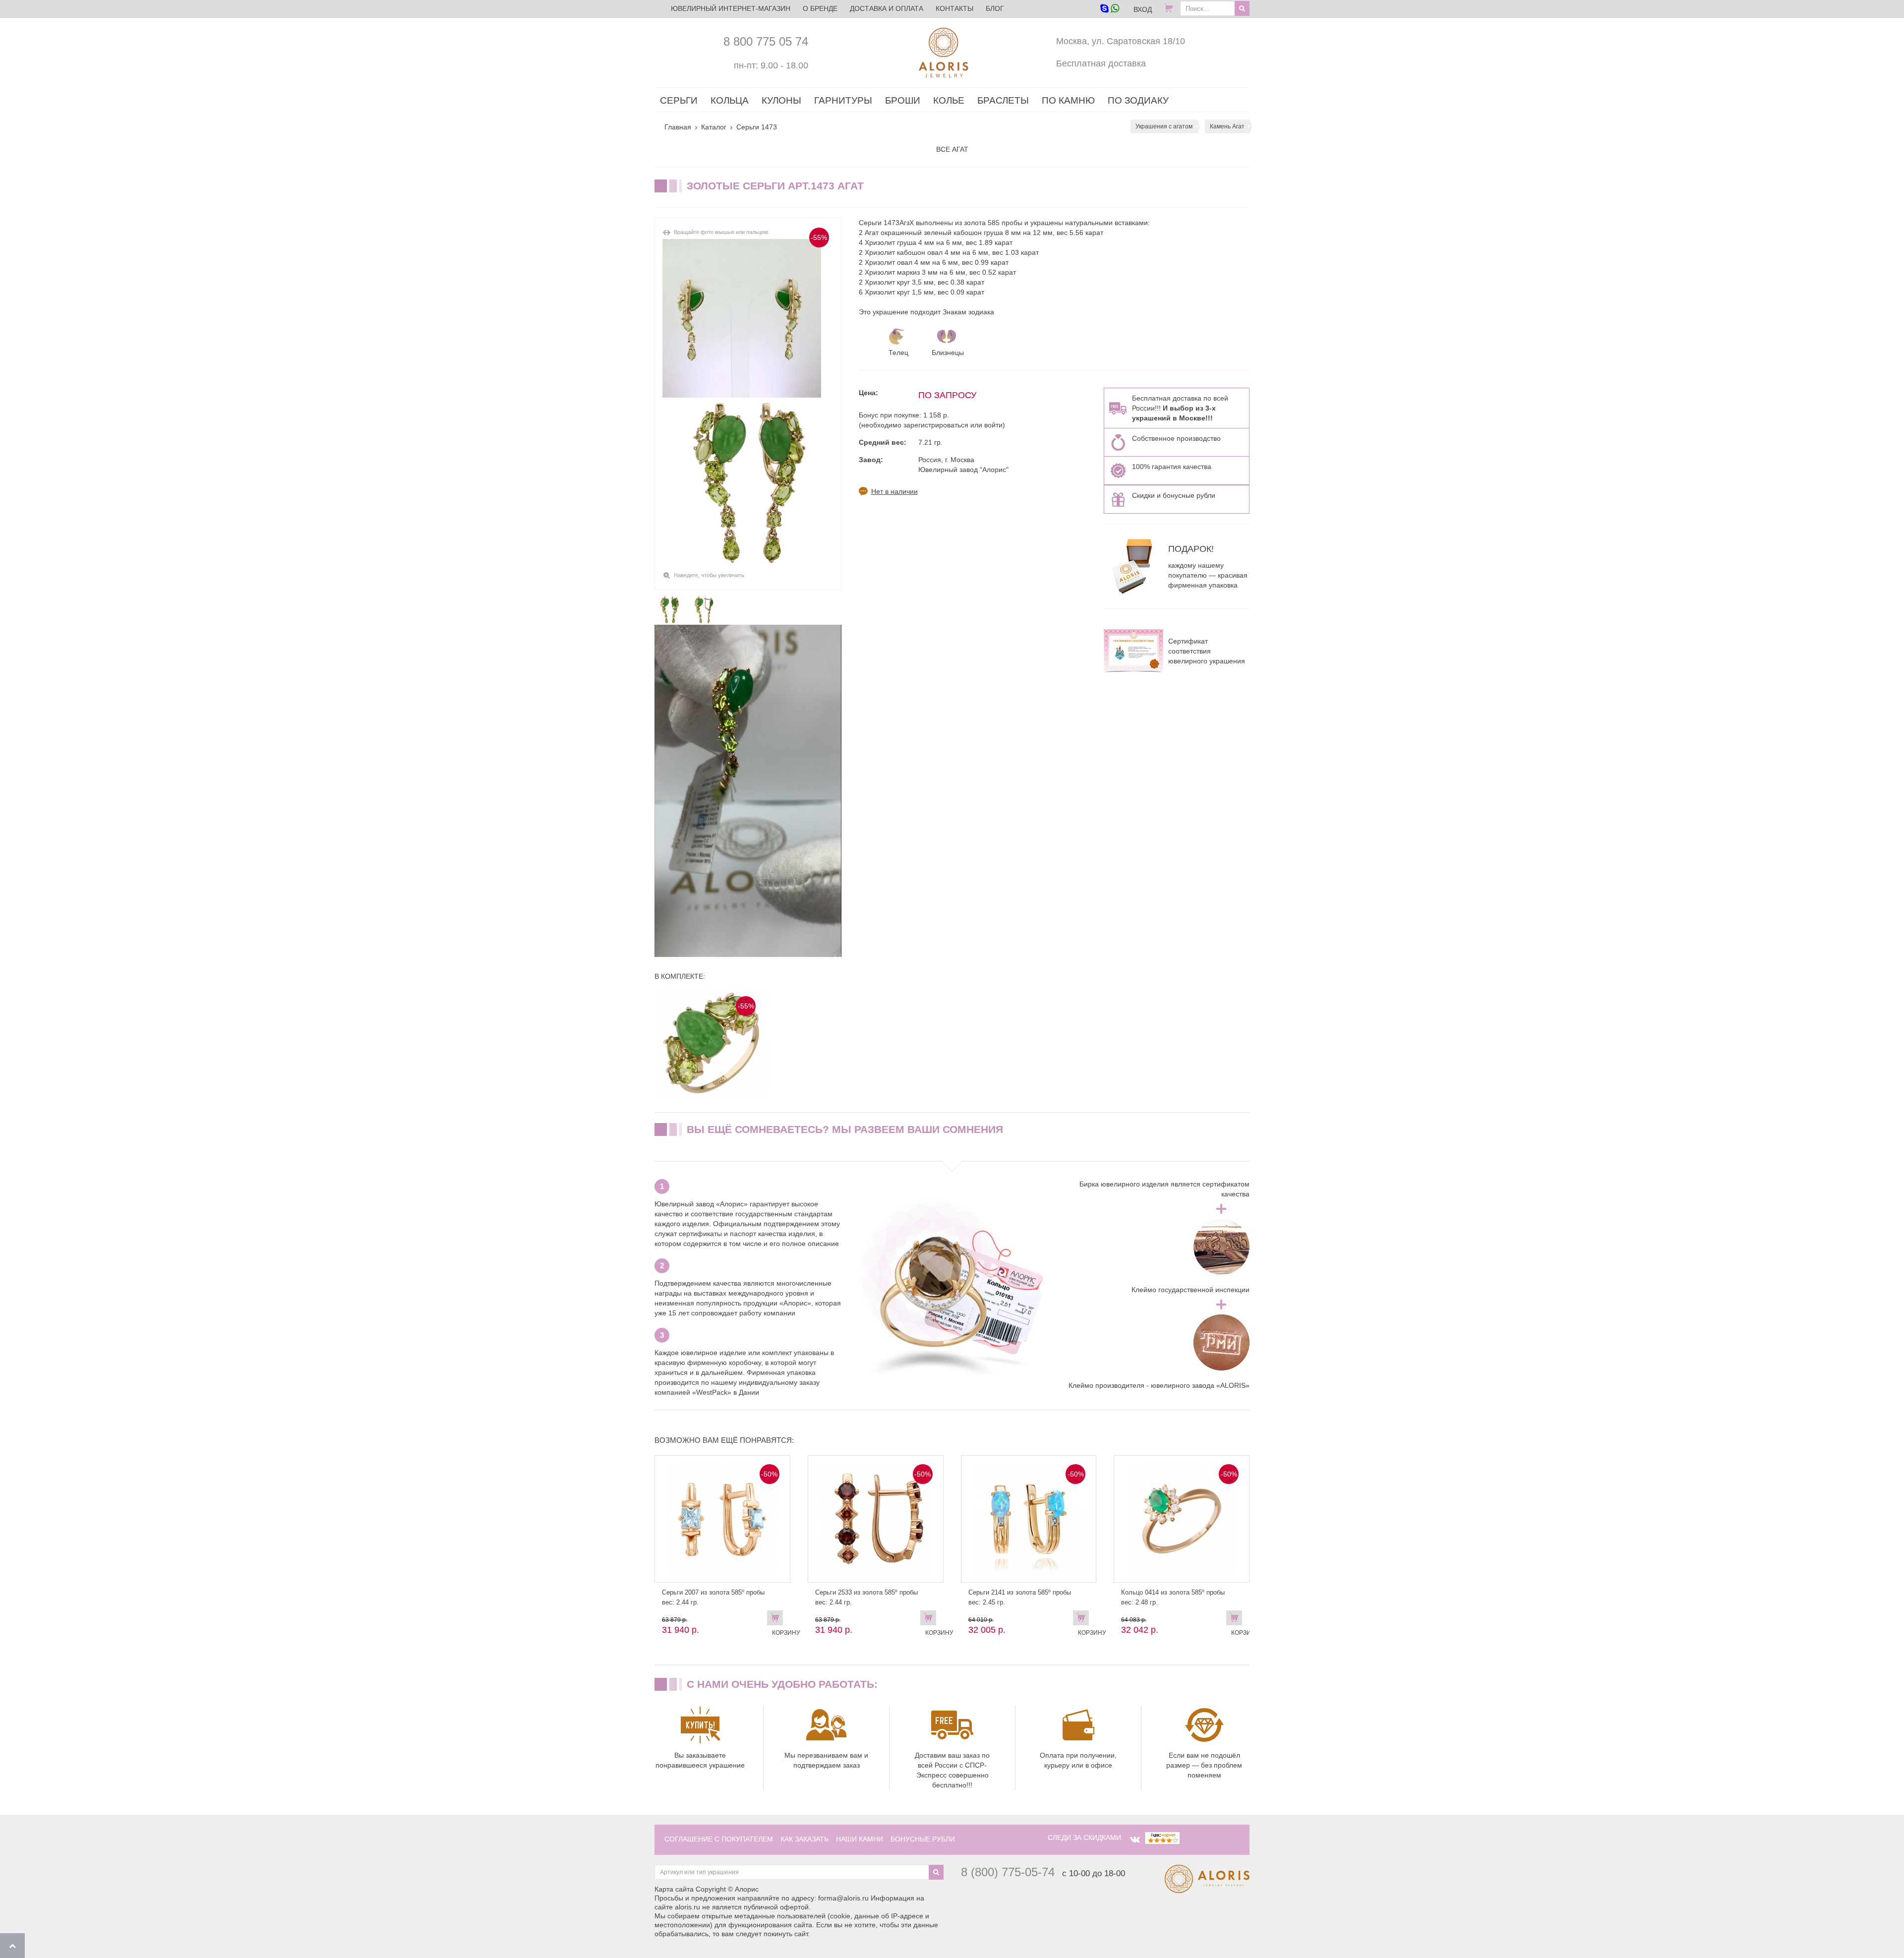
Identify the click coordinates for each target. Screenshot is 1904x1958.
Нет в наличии (894, 491)
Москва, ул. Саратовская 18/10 (1121, 41)
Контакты (954, 8)
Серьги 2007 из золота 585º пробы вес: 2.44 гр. (713, 1597)
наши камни (860, 1839)
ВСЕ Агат (952, 149)
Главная (678, 127)
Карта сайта (674, 1889)
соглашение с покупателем (719, 1839)
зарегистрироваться (936, 425)
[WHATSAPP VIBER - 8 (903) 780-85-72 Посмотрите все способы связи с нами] (1109, 9)
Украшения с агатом (1164, 126)
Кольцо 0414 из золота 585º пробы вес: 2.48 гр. (1173, 1597)
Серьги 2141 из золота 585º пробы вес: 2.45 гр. (1020, 1597)
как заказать (804, 1839)
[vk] (1135, 1839)
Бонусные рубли (923, 1839)
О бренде (820, 8)
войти (993, 425)
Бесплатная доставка (1101, 63)
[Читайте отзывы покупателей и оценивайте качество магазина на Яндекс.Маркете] (1162, 1838)
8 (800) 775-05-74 (1008, 1872)
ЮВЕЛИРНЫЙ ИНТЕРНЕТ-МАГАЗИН (731, 8)
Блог (995, 8)
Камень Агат (1227, 126)
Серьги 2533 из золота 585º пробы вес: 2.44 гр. (866, 1597)
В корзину (777, 1620)
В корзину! (1237, 1620)
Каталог (714, 127)
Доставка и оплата (887, 8)
